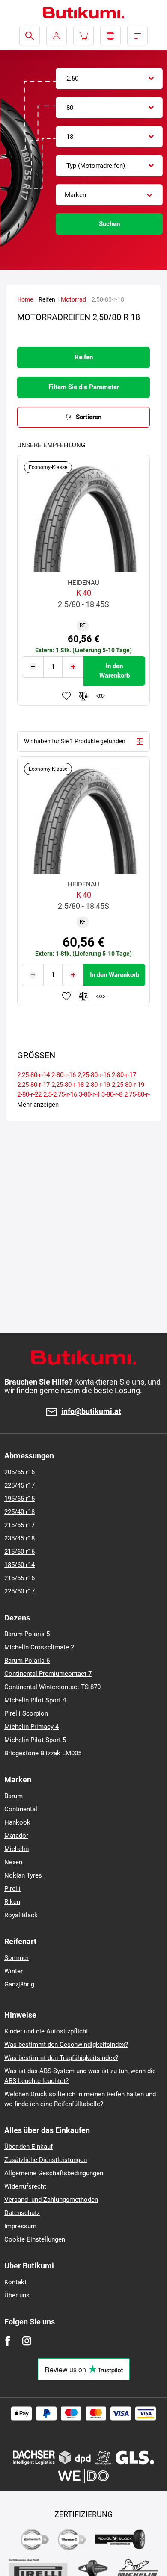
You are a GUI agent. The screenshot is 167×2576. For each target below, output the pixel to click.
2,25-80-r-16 (94, 1075)
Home (25, 299)
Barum (13, 1796)
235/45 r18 (19, 1538)
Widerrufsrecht (25, 2186)
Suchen (109, 224)
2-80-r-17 (124, 1075)
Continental (21, 1809)
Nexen (13, 1862)
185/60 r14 (19, 1565)
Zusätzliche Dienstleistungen (46, 2160)
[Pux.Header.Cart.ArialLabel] (83, 36)
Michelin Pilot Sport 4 (35, 1700)
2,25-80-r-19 (128, 1085)
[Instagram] (27, 2341)
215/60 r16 (19, 1552)
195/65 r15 (19, 1499)
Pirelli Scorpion (26, 1713)
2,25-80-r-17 (33, 1085)
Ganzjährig (19, 1984)
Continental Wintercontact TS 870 (52, 1687)
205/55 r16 (19, 1472)
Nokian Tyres (23, 1875)
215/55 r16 (19, 1578)
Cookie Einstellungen (35, 2239)
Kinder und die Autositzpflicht (46, 2031)
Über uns (17, 2295)
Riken (12, 1902)
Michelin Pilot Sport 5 (35, 1740)
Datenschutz (22, 2213)
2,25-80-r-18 (68, 1085)
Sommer (16, 1958)
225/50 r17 (19, 1591)
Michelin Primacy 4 (31, 1727)
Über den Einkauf (28, 2147)
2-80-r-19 (98, 1085)
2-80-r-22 (29, 1094)
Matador (16, 1836)
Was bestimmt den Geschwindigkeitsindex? (66, 2045)
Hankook (17, 1822)
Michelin (16, 1849)
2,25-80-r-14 (33, 1075)
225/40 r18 (19, 1512)
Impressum (20, 2226)
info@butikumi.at (91, 1412)
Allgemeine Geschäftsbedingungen (54, 2173)
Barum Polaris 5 (27, 1634)
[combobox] (109, 79)
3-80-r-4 (89, 1094)
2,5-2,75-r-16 (60, 1094)
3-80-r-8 (112, 1094)
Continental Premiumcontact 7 (48, 1674)
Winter (13, 1971)
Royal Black (21, 1915)
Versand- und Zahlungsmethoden (51, 2200)
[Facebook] (7, 2341)
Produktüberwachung (101, 696)
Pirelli (12, 1889)
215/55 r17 (19, 1525)
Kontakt (15, 2282)
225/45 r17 (19, 1485)
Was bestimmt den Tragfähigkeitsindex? (61, 2058)
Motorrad (73, 299)
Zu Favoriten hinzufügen (66, 696)
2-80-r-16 (64, 1075)
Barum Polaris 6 (27, 1661)
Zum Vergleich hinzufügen (83, 696)
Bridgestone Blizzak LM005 (43, 1753)
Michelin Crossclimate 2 (39, 1647)
